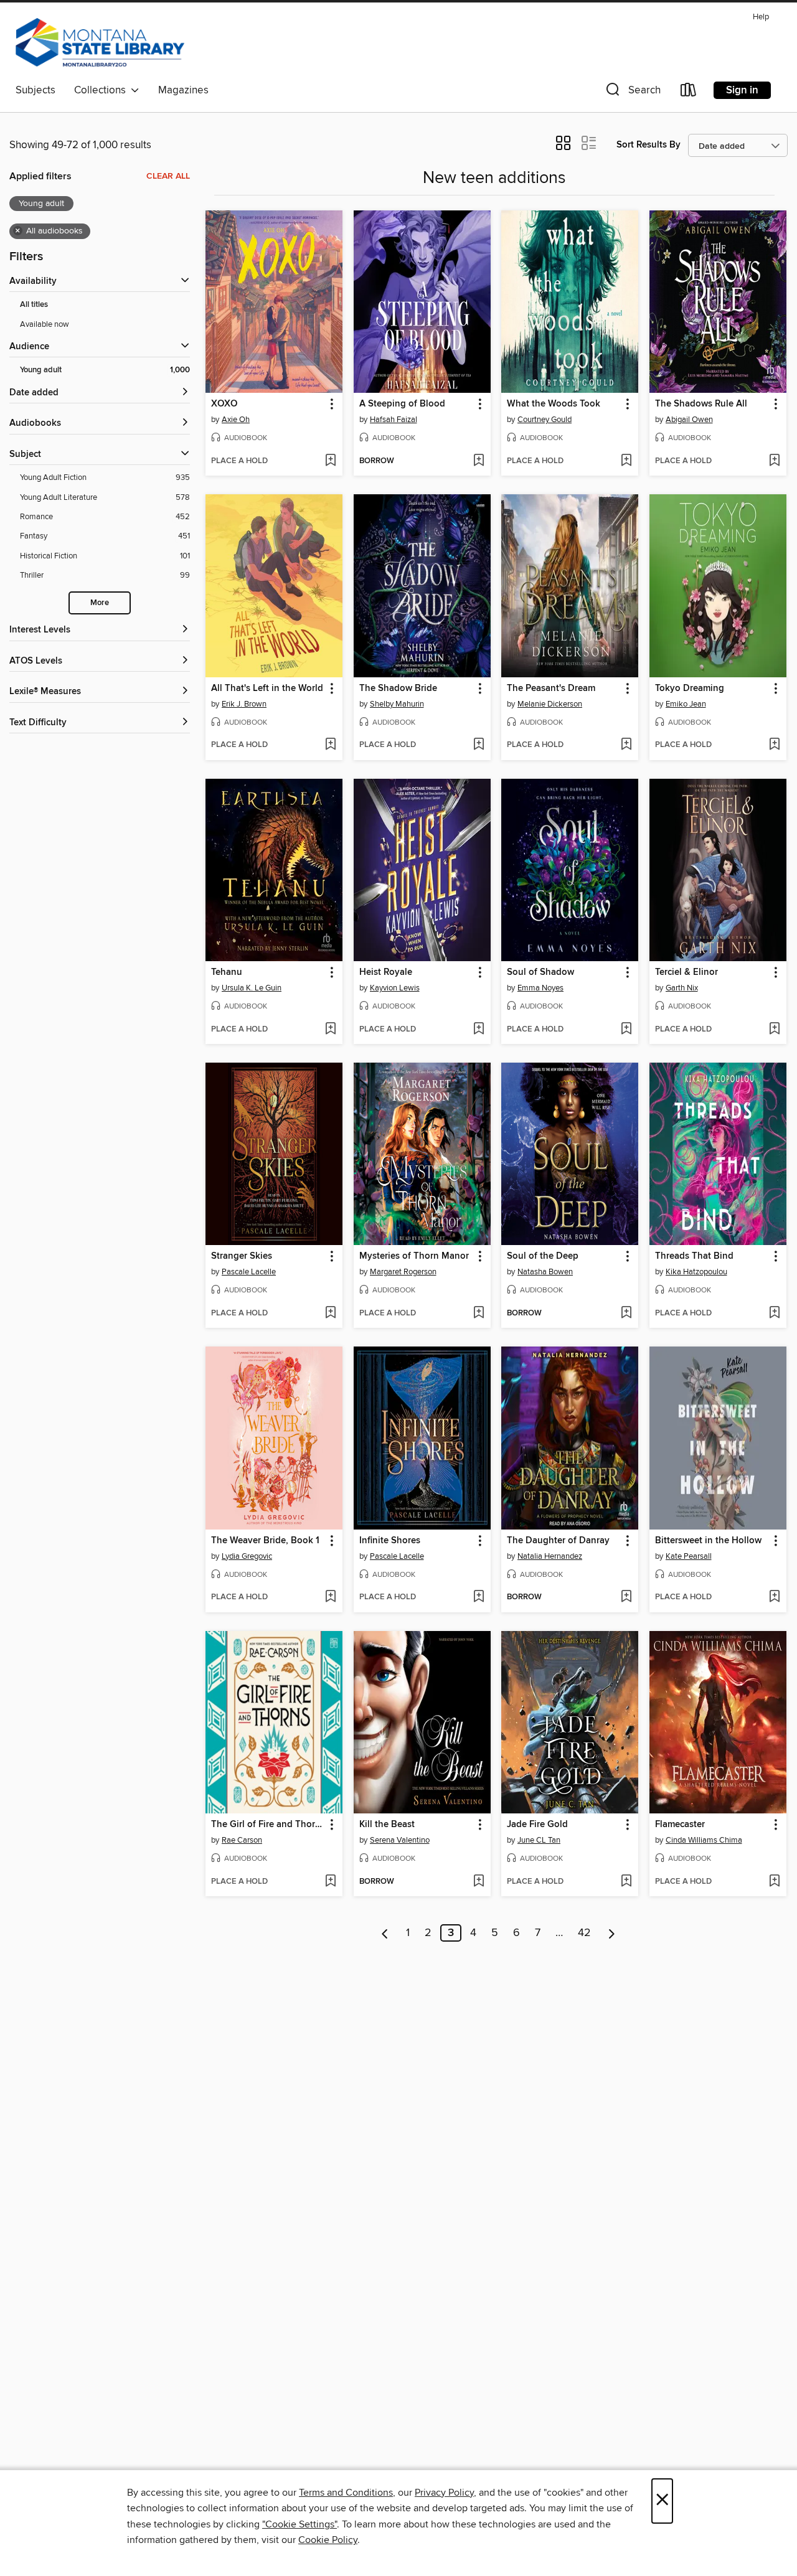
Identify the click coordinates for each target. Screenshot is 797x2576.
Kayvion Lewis (395, 988)
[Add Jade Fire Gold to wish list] (626, 1882)
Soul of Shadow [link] (540, 972)
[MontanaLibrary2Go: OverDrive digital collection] (100, 43)
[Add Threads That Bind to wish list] (774, 1314)
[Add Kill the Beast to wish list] (479, 1882)
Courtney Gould (545, 420)
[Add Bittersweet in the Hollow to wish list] (774, 1597)
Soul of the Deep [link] (543, 1256)
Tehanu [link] (227, 972)
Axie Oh (236, 420)
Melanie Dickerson (550, 704)
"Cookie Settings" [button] (299, 2524)
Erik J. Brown (244, 704)
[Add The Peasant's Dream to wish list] (626, 745)
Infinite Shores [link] (390, 1541)
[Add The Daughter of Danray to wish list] (626, 1597)
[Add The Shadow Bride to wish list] (479, 745)
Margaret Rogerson (403, 1272)
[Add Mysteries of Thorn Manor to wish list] (479, 1314)
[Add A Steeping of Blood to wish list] (479, 461)
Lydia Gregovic (247, 1556)
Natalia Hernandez (550, 1556)
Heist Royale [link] (386, 972)
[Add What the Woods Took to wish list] (626, 461)
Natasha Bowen (545, 1272)
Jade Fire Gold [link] (537, 1825)
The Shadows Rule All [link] (701, 404)
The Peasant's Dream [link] (551, 689)
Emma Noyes (540, 988)
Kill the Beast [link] (387, 1825)
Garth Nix (682, 988)
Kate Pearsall (689, 1556)
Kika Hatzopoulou (696, 1272)
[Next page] (612, 1933)
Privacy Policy (444, 2493)
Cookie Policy (328, 2540)
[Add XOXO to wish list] (330, 461)
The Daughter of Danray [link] (558, 1541)
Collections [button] (102, 90)
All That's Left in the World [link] (267, 689)
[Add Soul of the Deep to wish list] (626, 1314)
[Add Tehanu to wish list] (330, 1030)
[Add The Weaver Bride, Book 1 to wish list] (330, 1597)
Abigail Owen (689, 420)
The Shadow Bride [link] (398, 689)
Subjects (35, 90)
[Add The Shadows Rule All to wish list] (774, 461)
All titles (34, 305)
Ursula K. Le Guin (252, 988)
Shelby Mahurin (397, 704)
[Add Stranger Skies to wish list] (330, 1314)
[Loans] (689, 92)
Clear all (168, 176)
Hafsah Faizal (394, 420)
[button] (632, 92)
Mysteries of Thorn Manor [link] (414, 1256)
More (100, 603)
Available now (45, 324)
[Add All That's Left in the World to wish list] (330, 745)
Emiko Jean (686, 704)
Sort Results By (648, 145)
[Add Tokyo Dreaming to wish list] (774, 745)
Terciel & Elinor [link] (686, 972)
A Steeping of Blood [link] (402, 404)
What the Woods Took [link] (554, 404)
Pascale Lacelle (249, 1272)
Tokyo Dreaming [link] (690, 689)
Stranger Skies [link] (242, 1256)
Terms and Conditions (346, 2493)
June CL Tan (539, 1840)
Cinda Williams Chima (704, 1840)
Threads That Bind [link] (694, 1256)
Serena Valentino (400, 1840)
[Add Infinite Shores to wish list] (479, 1597)
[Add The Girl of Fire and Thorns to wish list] (330, 1882)
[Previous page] (385, 1933)
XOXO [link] (224, 404)
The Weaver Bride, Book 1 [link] (265, 1541)
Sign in (742, 90)
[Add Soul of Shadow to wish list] (626, 1030)
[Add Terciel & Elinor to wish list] (774, 1030)
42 (584, 1933)
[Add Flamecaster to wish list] (774, 1882)
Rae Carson (242, 1840)
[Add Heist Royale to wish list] (479, 1030)
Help (761, 17)
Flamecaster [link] (680, 1825)
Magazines (183, 90)
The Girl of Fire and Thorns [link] (268, 1825)
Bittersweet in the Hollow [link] (708, 1541)
